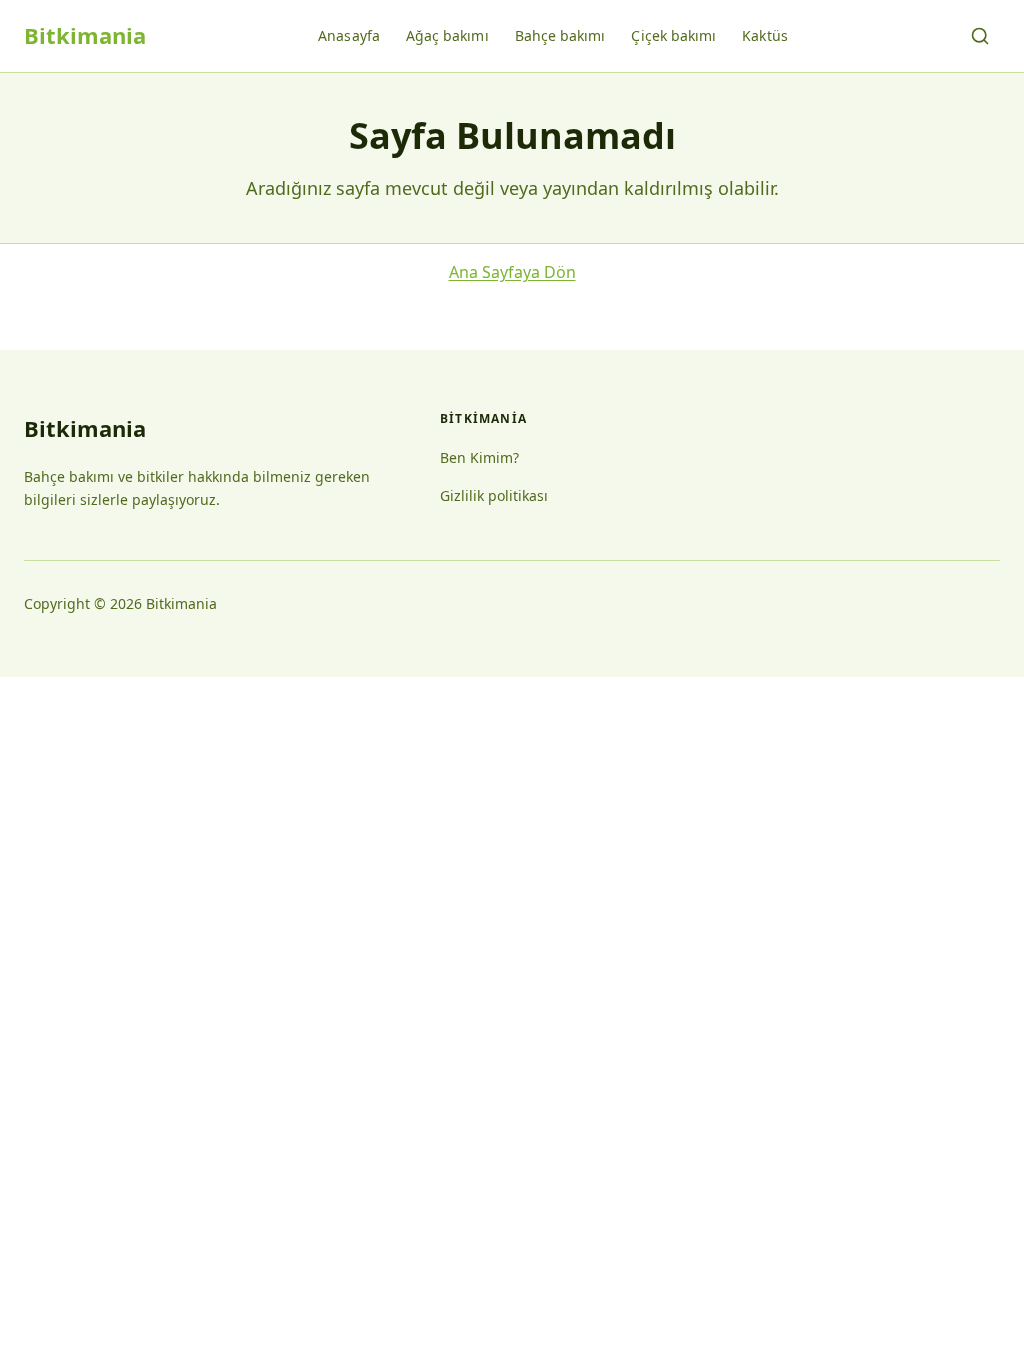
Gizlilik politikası (494, 495)
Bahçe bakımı (560, 35)
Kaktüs (764, 35)
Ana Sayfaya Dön (512, 272)
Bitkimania (85, 35)
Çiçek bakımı (673, 35)
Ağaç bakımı (447, 35)
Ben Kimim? (479, 457)
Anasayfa (349, 35)
